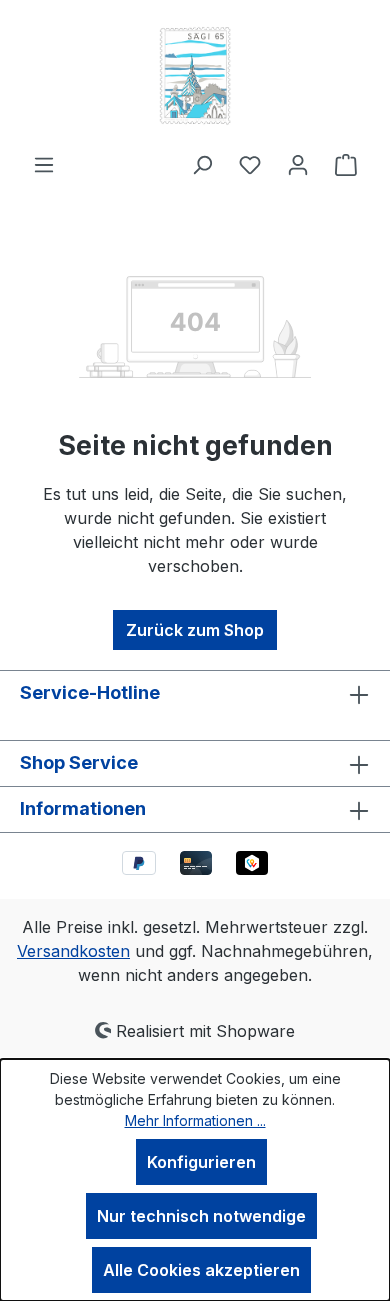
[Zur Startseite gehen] (195, 76)
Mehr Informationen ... (195, 1120)
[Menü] (44, 164)
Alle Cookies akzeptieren (201, 1270)
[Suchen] (202, 164)
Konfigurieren (201, 1162)
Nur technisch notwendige (201, 1216)
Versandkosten (73, 951)
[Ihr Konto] (298, 164)
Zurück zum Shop (195, 630)
